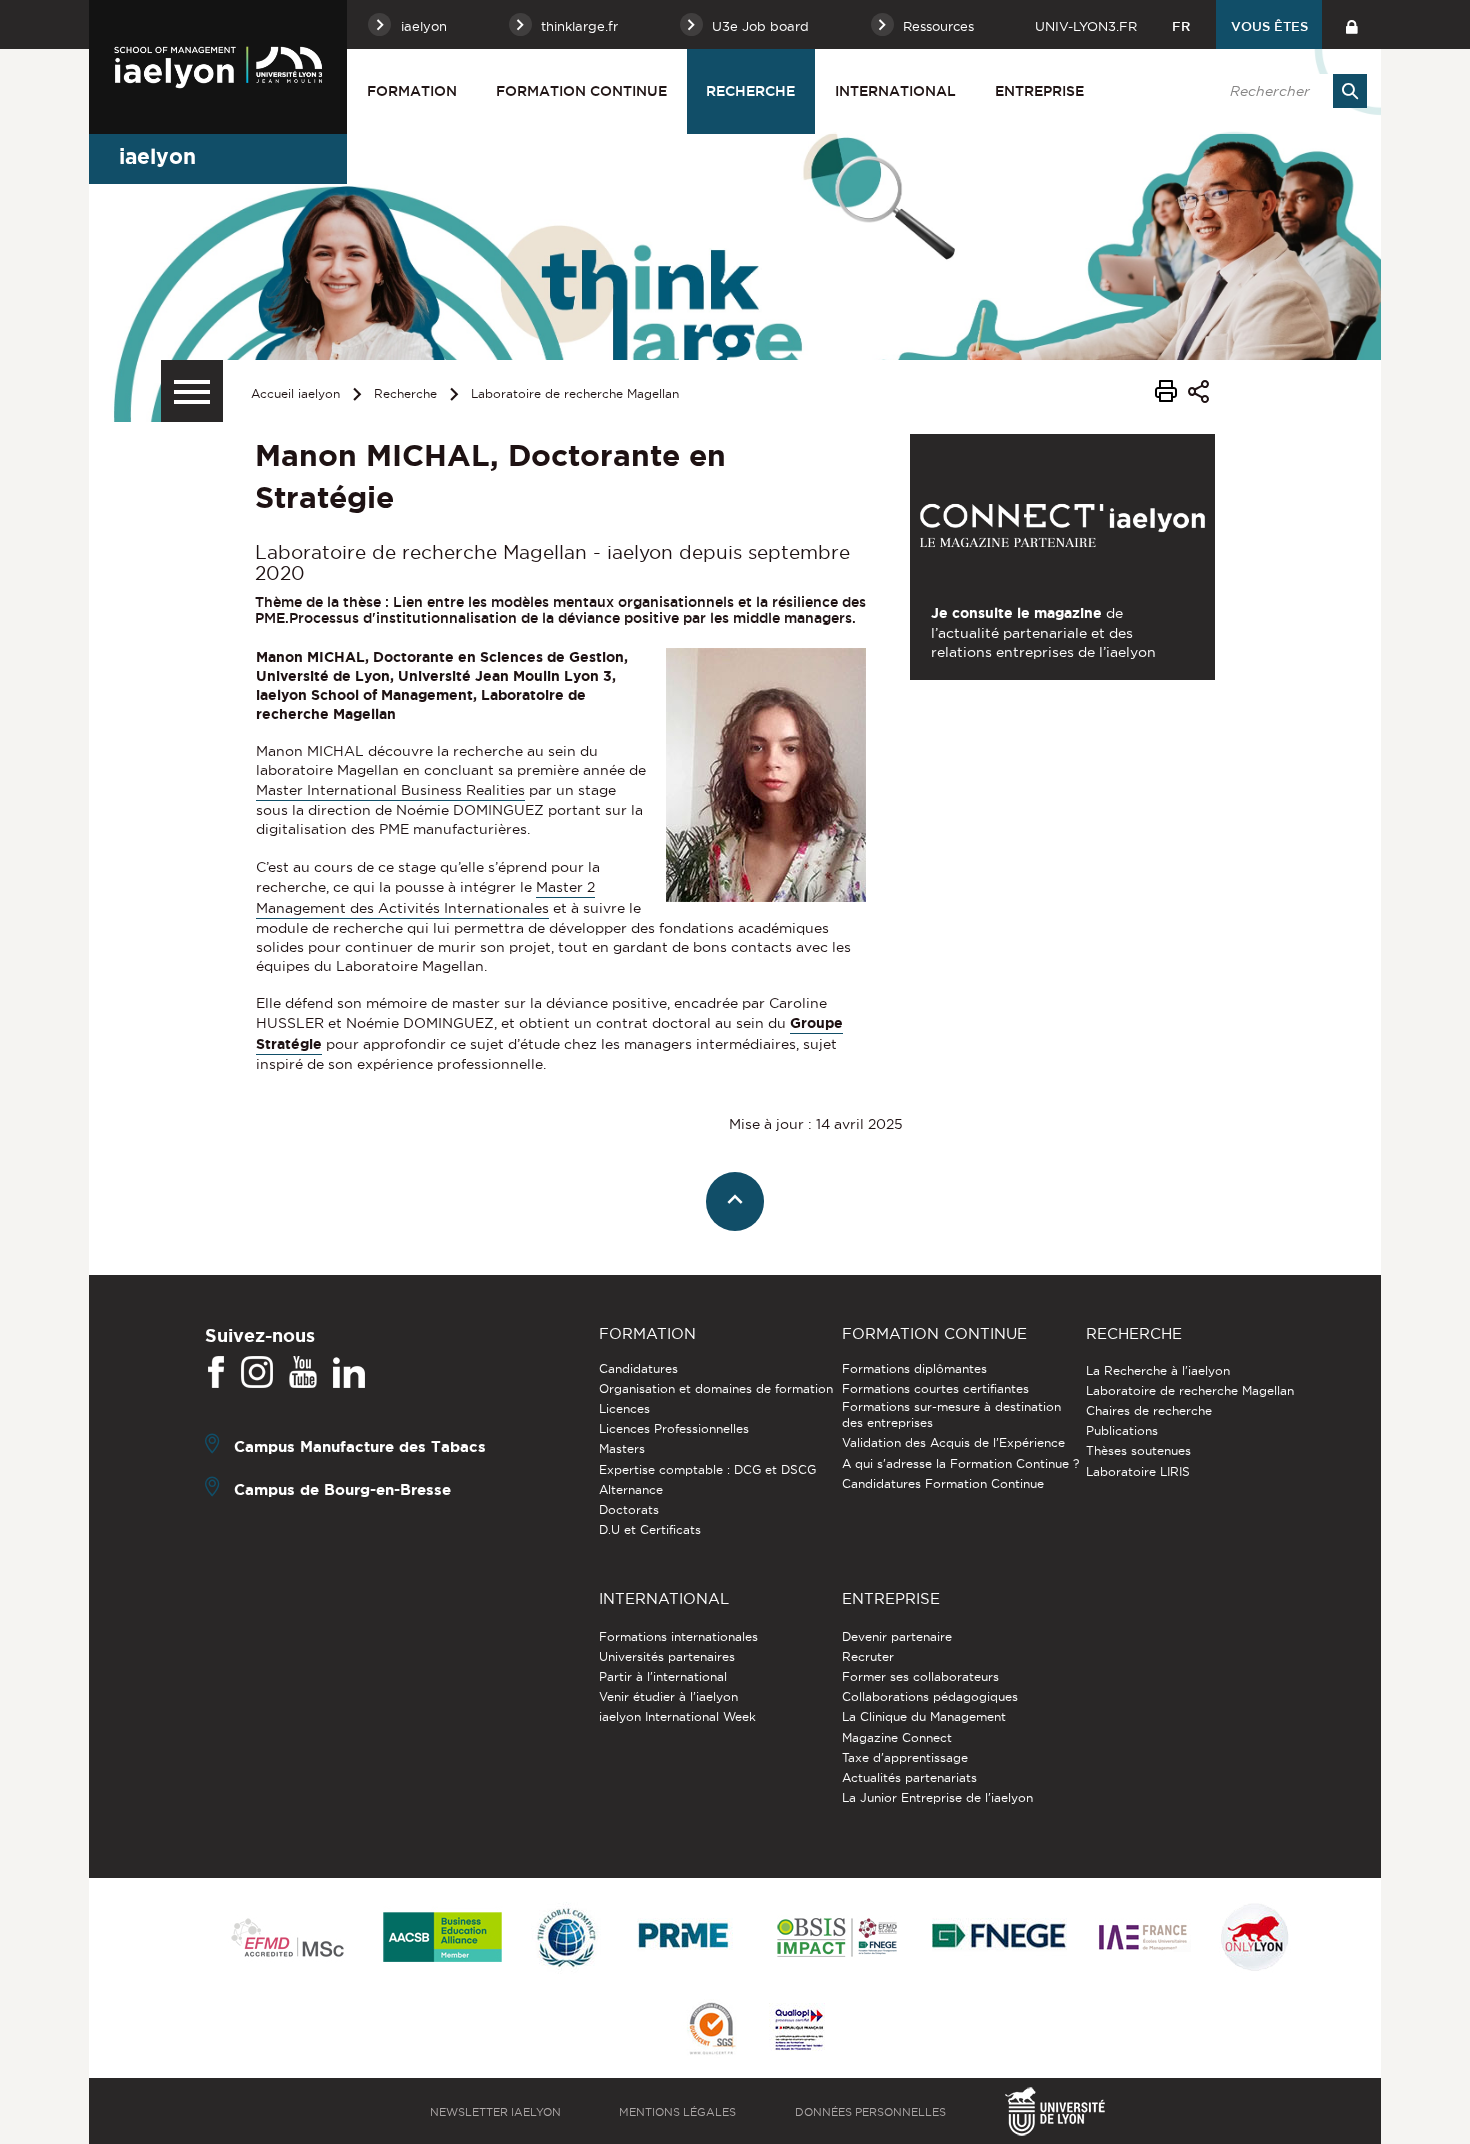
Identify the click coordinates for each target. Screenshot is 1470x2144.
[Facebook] (216, 1373)
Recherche (750, 91)
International (895, 91)
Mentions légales (677, 2112)
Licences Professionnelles (674, 1428)
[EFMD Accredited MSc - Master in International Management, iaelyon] (287, 1939)
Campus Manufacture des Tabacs (360, 1445)
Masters (622, 1448)
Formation (412, 91)
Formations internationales (678, 1636)
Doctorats (629, 1509)
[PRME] (685, 1938)
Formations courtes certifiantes (935, 1388)
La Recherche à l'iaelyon (1158, 1370)
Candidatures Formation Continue (943, 1483)
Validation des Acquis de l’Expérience (953, 1442)
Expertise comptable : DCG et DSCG (707, 1469)
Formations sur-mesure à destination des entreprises (951, 1414)
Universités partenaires (667, 1656)
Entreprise (1039, 91)
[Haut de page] (735, 1201)
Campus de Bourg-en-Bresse (342, 1488)
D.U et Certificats (650, 1529)
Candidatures (638, 1368)
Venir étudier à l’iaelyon (668, 1696)
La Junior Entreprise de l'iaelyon (937, 1797)
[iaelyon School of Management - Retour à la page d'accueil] (218, 67)
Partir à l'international (663, 1676)
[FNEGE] (999, 1938)
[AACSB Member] (443, 1938)
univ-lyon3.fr (1086, 26)
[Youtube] (303, 1373)
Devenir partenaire (897, 1636)
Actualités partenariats (909, 1777)
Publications (1122, 1430)
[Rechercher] (1350, 91)
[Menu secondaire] (192, 391)
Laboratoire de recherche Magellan (575, 393)
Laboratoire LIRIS (1138, 1471)
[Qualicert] (711, 2030)
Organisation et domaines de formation (716, 1388)
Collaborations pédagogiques (930, 1696)
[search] (1288, 91)
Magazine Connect (897, 1737)
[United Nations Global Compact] (566, 1938)
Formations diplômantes (914, 1368)
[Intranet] (1351, 24)
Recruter (868, 1656)
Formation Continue (581, 91)
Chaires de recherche (1149, 1410)
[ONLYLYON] (1255, 1938)
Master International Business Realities (390, 790)
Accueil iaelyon (295, 393)
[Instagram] (257, 1373)
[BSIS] (836, 1939)
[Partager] (1198, 394)
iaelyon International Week (677, 1716)
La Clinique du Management (924, 1716)
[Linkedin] (349, 1373)
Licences (624, 1408)
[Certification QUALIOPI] (799, 2031)
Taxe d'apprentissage (905, 1757)
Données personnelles (870, 2112)
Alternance (631, 1489)
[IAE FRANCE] (1143, 1938)
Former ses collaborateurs (920, 1676)
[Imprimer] (1166, 394)
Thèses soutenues (1138, 1450)
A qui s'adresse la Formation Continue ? (960, 1463)
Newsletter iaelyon (495, 2112)
